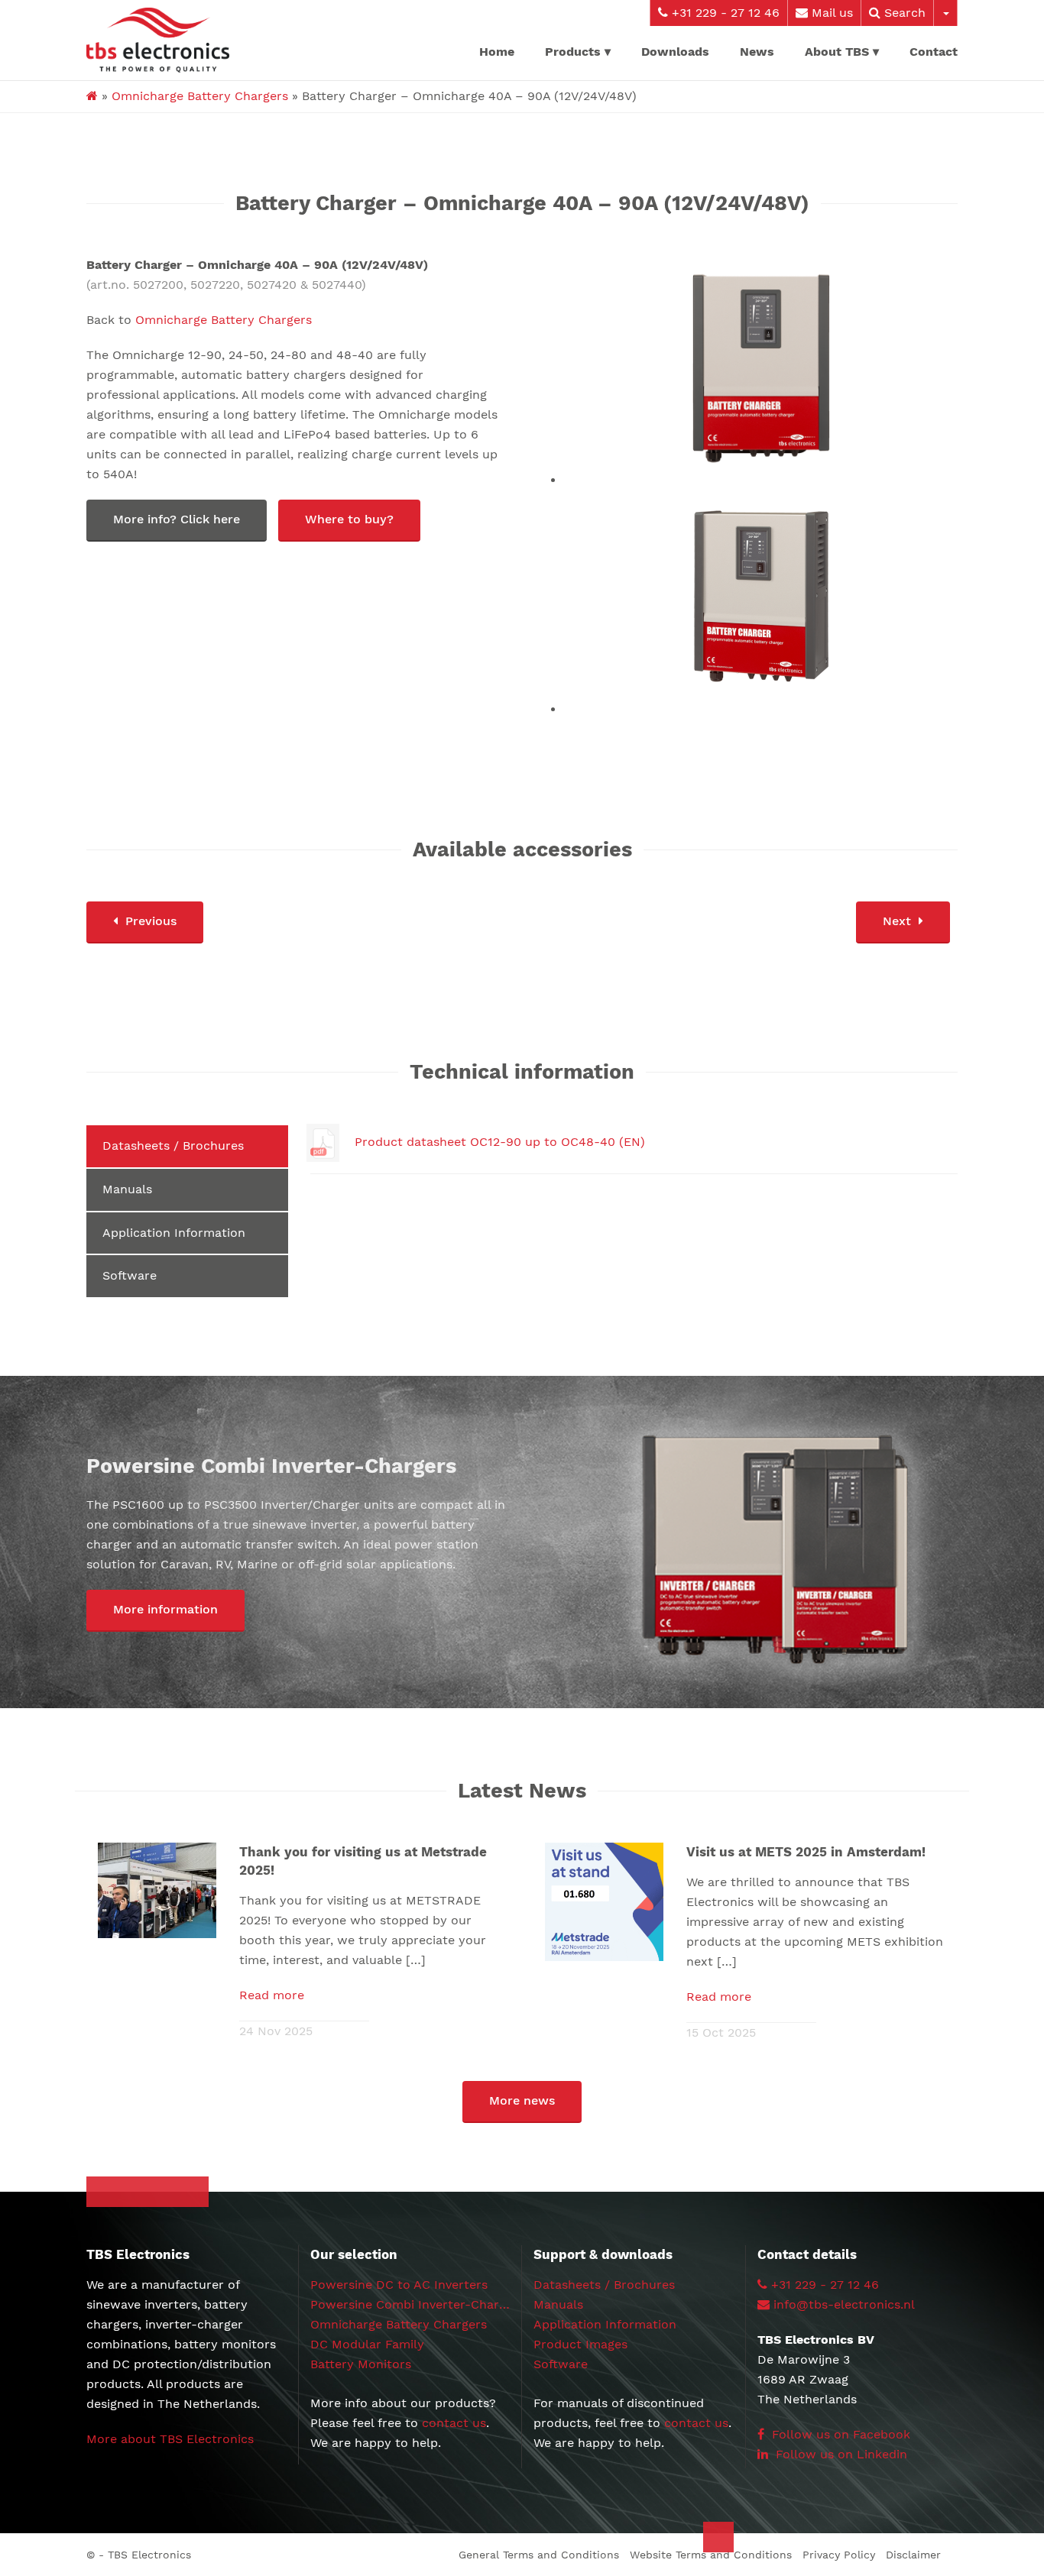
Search (903, 13)
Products (573, 52)
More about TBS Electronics (170, 2439)
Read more (272, 1995)
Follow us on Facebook (839, 2434)
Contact (934, 52)
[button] (165, 1611)
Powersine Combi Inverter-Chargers (417, 2304)
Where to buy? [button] (349, 519)
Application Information (174, 1233)
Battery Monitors (361, 2364)
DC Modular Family (367, 2344)
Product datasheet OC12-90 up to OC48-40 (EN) (500, 1142)
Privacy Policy (839, 2555)
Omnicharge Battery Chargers (200, 96)
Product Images (580, 2344)
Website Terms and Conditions (711, 2555)
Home (497, 52)
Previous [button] (151, 921)
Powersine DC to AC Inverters (399, 2285)
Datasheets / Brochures (173, 1146)
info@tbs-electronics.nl (844, 2304)
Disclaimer (913, 2555)
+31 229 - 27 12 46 (724, 13)
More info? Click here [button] (177, 519)
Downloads (675, 52)
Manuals (127, 1189)
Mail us (830, 13)
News (757, 52)
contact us (454, 2423)
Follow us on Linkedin (840, 2454)
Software (130, 1275)
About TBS (837, 52)
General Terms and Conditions (539, 2555)
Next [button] (897, 921)
